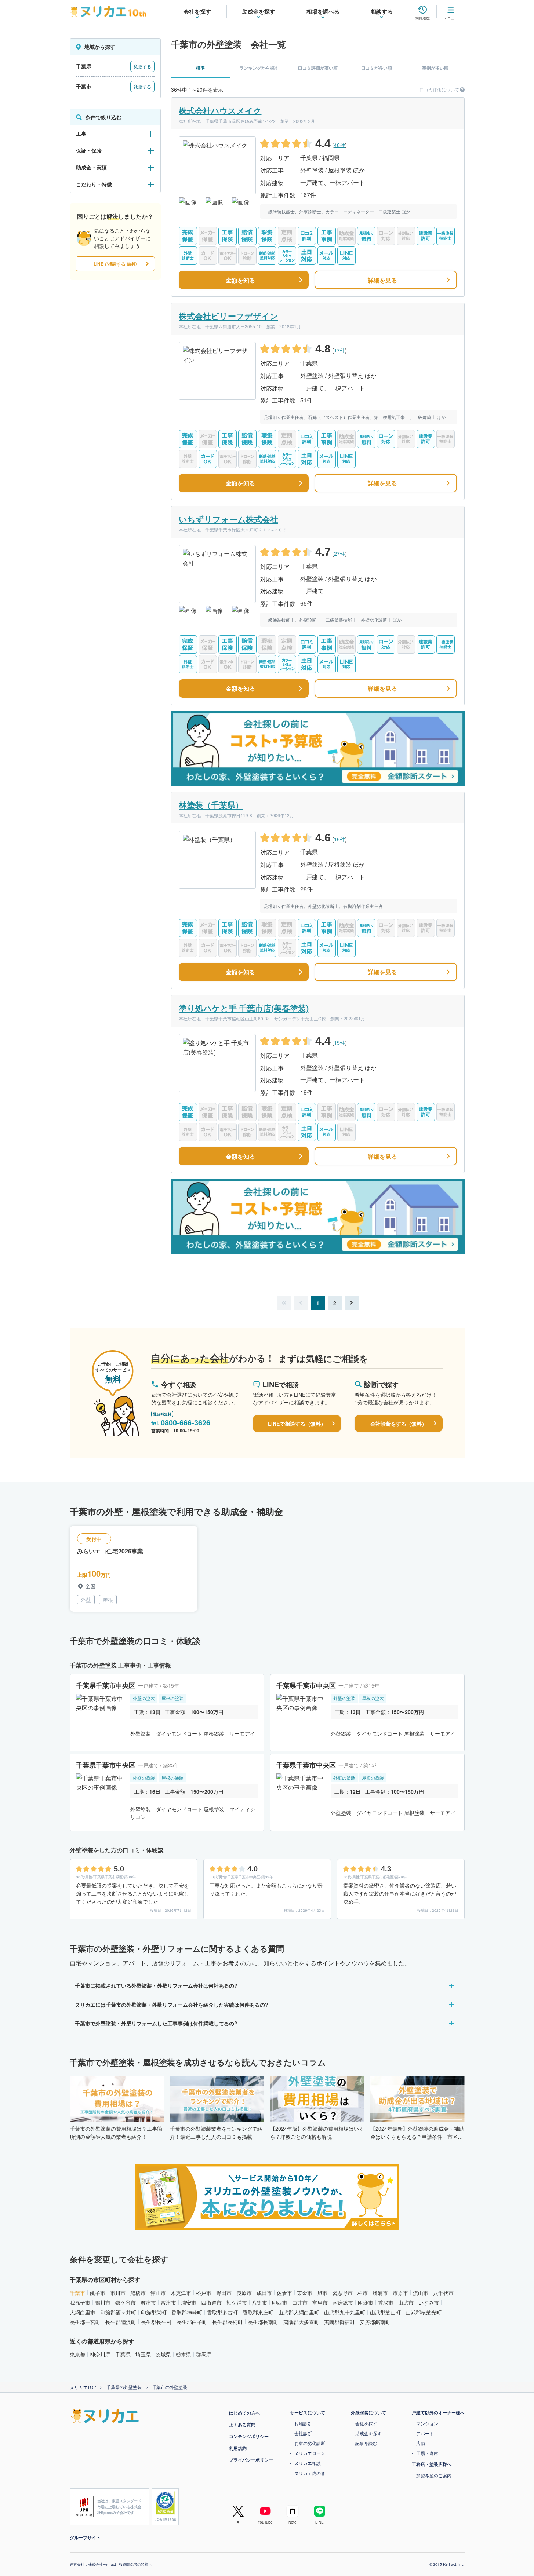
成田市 (264, 2293)
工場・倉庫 (427, 2453)
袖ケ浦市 (237, 2302)
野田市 (224, 2293)
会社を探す (366, 2423)
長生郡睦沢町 (121, 2322)
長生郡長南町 (263, 2322)
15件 (339, 839)
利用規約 (238, 2448)
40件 (339, 145)
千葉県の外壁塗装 (124, 2387)
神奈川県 (100, 2354)
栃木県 (184, 2354)
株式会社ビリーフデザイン (228, 316)
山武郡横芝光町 (424, 2312)
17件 (339, 350)
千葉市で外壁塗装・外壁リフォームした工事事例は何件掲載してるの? (156, 2023)
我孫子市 (80, 2302)
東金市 (305, 2293)
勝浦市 (380, 2293)
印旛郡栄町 (154, 2312)
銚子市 (98, 2293)
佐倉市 (284, 2293)
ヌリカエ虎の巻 (310, 2473)
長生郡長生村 (156, 2322)
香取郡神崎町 (187, 2312)
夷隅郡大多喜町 (301, 2322)
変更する (142, 66)
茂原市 (244, 2293)
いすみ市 (429, 2302)
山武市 (406, 2302)
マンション (427, 2423)
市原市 (400, 2293)
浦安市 (189, 2302)
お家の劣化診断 (310, 2443)
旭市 (322, 2293)
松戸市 (204, 2293)
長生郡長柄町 (228, 2322)
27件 (339, 553)
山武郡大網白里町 (299, 2312)
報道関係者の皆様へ (135, 2564)
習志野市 (342, 2293)
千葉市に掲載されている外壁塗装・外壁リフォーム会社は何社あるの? (156, 1985)
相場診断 (303, 2423)
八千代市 (443, 2293)
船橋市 (138, 2293)
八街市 (259, 2302)
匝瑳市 (366, 2302)
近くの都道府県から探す (102, 2341)
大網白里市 (83, 2312)
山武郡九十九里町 (345, 2312)
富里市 (320, 2302)
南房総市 (343, 2302)
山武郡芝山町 (385, 2312)
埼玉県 (143, 2354)
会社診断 (303, 2433)
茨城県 (163, 2354)
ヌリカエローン (310, 2453)
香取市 (386, 2302)
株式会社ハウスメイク (220, 110)
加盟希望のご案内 (434, 2475)
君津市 (148, 2302)
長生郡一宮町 (85, 2322)
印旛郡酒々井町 (118, 2312)
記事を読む (366, 2443)
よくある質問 (242, 2425)
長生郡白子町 (192, 2322)
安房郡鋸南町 (375, 2322)
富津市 (168, 2302)
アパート (425, 2433)
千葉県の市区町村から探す (105, 2279)
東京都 (77, 2354)
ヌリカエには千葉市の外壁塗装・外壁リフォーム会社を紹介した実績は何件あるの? (172, 2005)
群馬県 (204, 2354)
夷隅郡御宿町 (339, 2322)
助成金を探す (368, 2433)
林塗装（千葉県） (211, 805)
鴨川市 (103, 2302)
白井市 (300, 2302)
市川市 (118, 2293)
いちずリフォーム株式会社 (228, 519)
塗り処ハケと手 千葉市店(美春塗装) (244, 1008)
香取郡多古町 (222, 2312)
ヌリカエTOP (83, 2387)
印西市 (280, 2302)
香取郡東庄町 (258, 2312)
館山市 (158, 2293)
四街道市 (211, 2302)
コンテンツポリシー (249, 2436)
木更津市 (181, 2293)
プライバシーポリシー (251, 2460)
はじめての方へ (244, 2413)
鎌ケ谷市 (126, 2302)
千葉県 (123, 2354)
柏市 (363, 2293)
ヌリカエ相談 (308, 2463)
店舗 (421, 2443)
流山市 (421, 2293)
